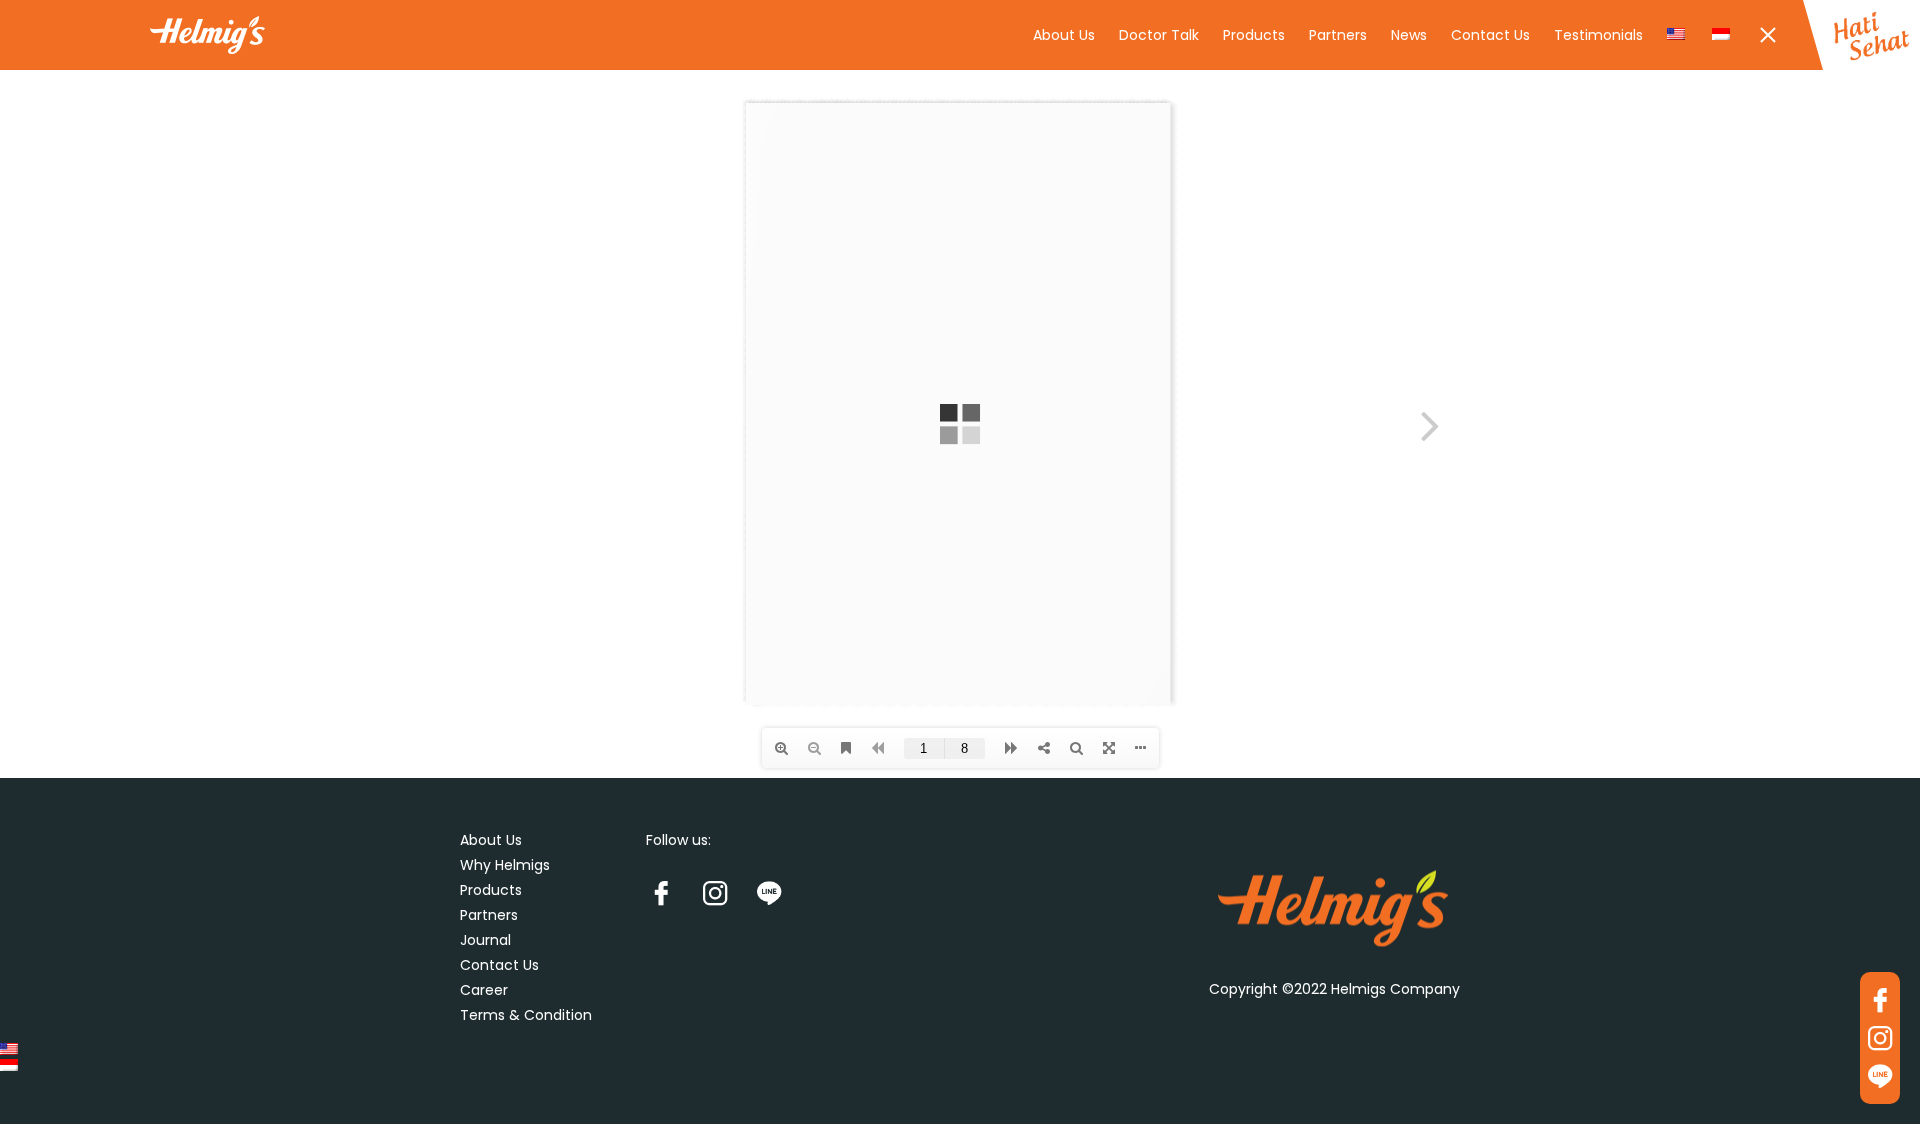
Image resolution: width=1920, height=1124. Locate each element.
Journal (485, 940)
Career (484, 990)
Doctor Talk (1159, 35)
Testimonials (1598, 35)
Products (1254, 35)
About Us (1064, 35)
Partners (1338, 35)
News (1409, 35)
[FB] (671, 892)
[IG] (725, 892)
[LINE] (779, 892)
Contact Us (1490, 35)
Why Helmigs (505, 865)
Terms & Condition (526, 1015)
